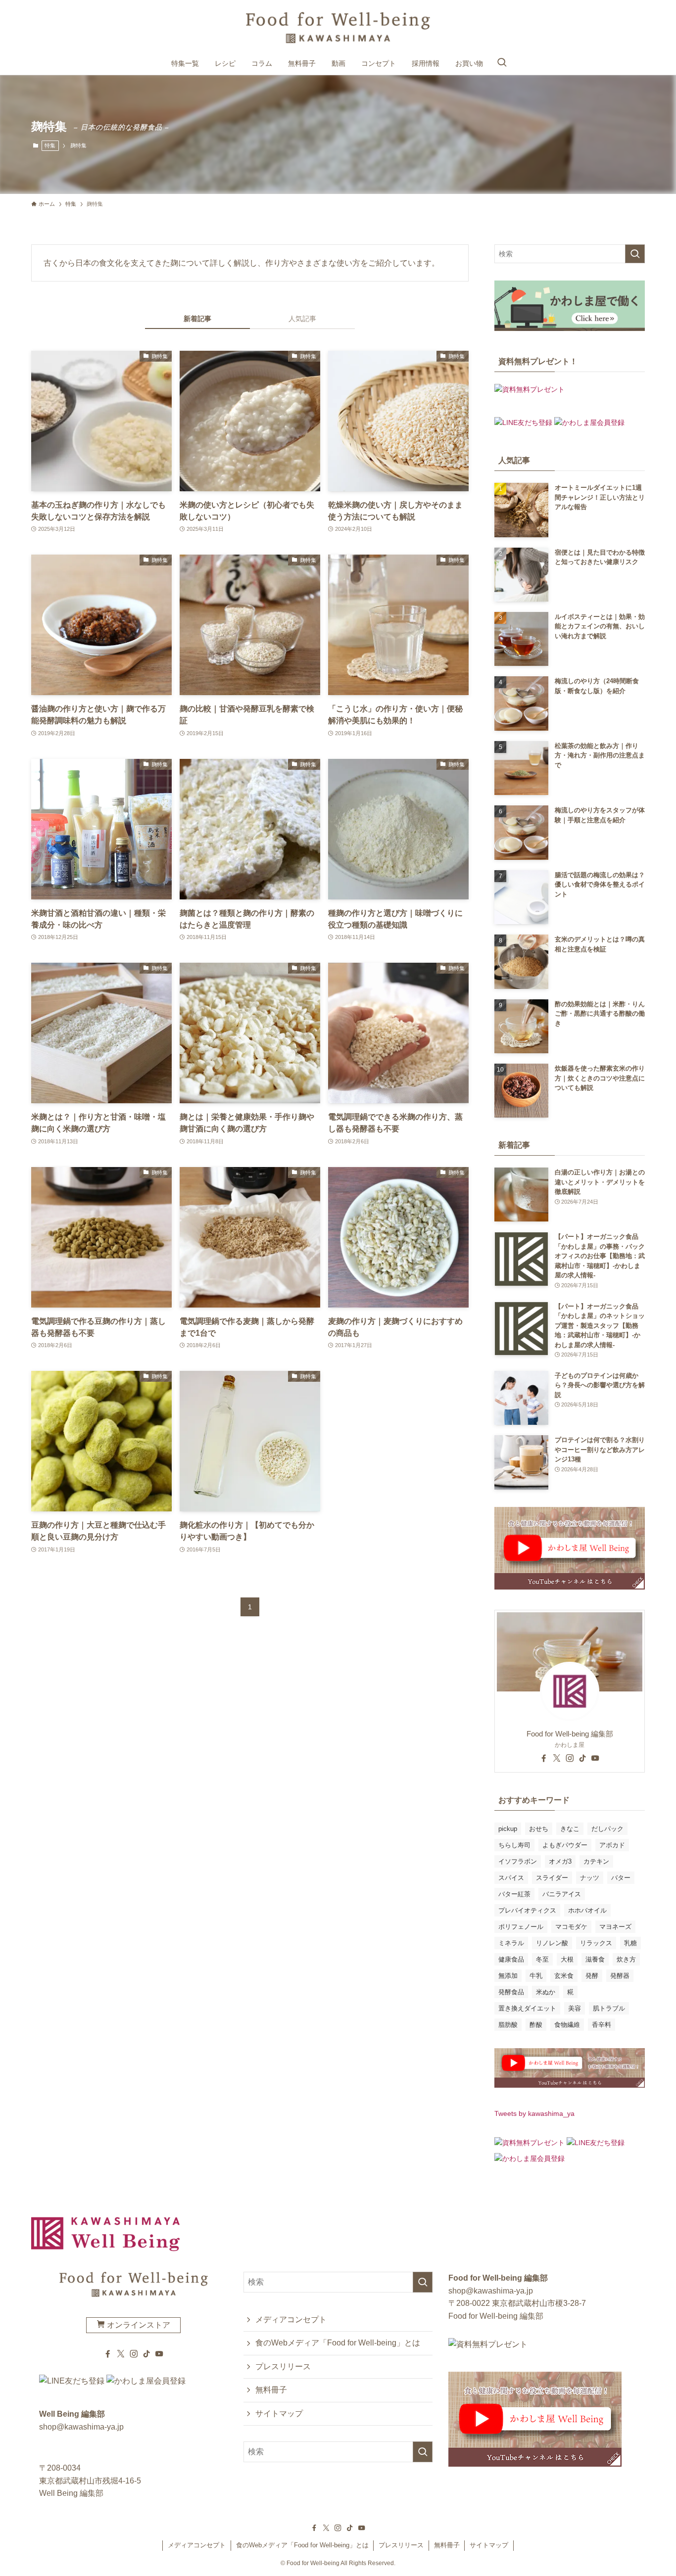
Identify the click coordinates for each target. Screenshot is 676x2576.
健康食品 (511, 1959)
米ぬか (546, 1992)
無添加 (508, 1976)
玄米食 (564, 1976)
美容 (575, 2008)
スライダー (552, 1878)
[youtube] (595, 1758)
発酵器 (620, 1976)
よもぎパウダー (565, 1845)
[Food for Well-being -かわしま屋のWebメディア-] (338, 28)
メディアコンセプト (291, 2319)
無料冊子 (271, 2390)
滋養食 (595, 1959)
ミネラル (511, 1943)
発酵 (592, 1976)
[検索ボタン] (502, 63)
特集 (50, 145)
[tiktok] (582, 1758)
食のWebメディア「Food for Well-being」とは (338, 2343)
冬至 (542, 1959)
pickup (508, 1829)
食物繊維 (567, 2025)
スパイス (511, 1878)
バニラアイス (562, 1894)
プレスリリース (283, 2366)
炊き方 (626, 1959)
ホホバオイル (587, 1910)
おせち (539, 1829)
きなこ (570, 1829)
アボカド (612, 1845)
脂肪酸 (508, 2025)
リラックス (596, 1943)
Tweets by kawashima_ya (534, 2113)
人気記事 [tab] (302, 319)
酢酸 (536, 2025)
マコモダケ (571, 1927)
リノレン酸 (552, 1943)
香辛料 (602, 2025)
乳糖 (630, 1943)
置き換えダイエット (527, 2008)
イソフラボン (518, 1861)
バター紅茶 (514, 1894)
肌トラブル (609, 2008)
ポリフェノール (521, 1927)
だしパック (607, 1829)
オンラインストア (138, 2325)
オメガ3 (560, 1861)
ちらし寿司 (514, 1845)
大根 (567, 1959)
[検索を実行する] (635, 254)
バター (621, 1878)
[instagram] (570, 1758)
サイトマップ (279, 2413)
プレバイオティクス (527, 1910)
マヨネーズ (615, 1927)
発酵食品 (511, 1992)
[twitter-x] (557, 1758)
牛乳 (536, 1976)
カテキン (596, 1861)
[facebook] (544, 1758)
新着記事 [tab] (197, 319)
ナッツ (590, 1878)
